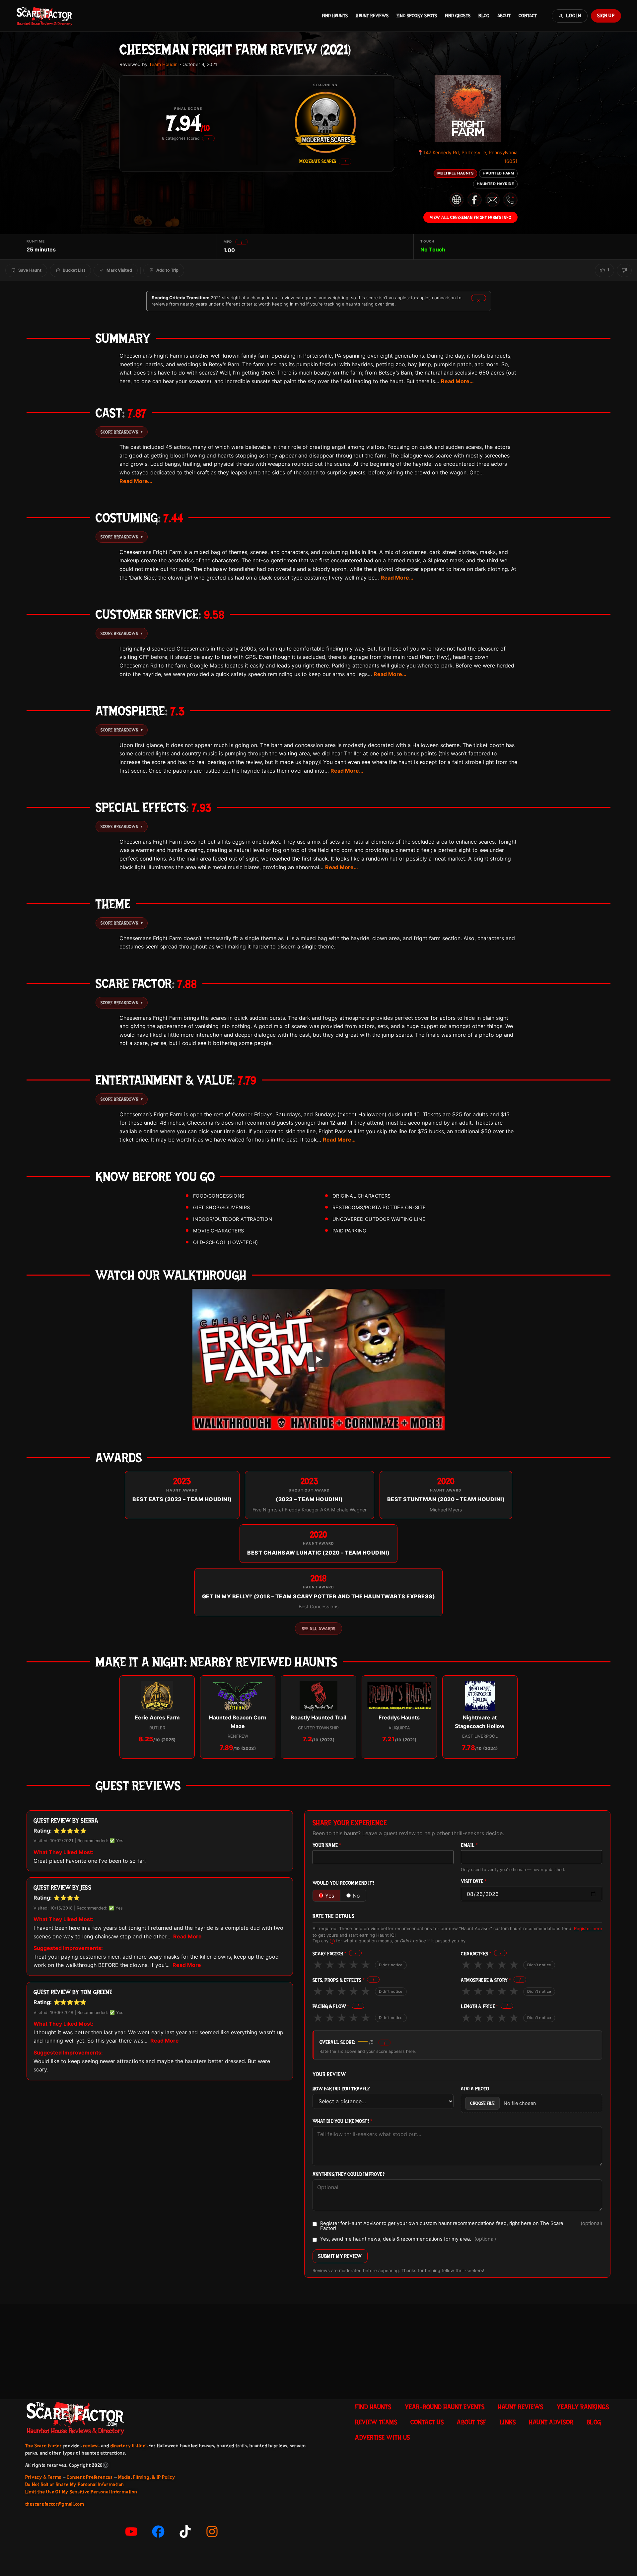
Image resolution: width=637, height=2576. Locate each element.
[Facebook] (158, 2532)
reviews (91, 2446)
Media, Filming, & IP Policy (147, 2477)
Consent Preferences (90, 2477)
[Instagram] (212, 2532)
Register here (588, 1928)
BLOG (484, 16)
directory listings (129, 2446)
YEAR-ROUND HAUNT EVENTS (445, 2407)
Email (469, 1845)
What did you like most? (343, 2121)
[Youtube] (131, 2532)
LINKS (508, 2422)
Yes (330, 1896)
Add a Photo (475, 2089)
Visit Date (474, 1881)
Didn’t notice (391, 1965)
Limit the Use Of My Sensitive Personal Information (81, 2492)
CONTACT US (427, 2422)
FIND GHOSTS (458, 16)
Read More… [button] (457, 381)
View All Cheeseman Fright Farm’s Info (471, 217)
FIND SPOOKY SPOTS (417, 16)
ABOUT (504, 16)
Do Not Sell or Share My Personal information (75, 2484)
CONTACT (528, 16)
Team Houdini (164, 64)
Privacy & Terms (43, 2477)
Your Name (327, 1845)
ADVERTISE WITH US (383, 2437)
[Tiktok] (185, 2532)
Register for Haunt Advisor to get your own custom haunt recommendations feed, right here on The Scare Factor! (461, 2226)
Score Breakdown (122, 432)
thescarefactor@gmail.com (55, 2504)
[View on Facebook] (474, 200)
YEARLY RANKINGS (583, 2407)
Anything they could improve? (349, 2174)
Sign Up (606, 16)
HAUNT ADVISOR (551, 2422)
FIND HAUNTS (335, 16)
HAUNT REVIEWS (372, 16)
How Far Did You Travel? (341, 2089)
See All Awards (318, 1629)
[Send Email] (492, 200)
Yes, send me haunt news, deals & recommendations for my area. (408, 2239)
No (356, 1896)
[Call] (510, 200)
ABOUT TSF (472, 2422)
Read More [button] (187, 1936)
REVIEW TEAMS (376, 2422)
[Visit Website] (457, 200)
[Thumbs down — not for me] (624, 270)
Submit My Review (340, 2256)
